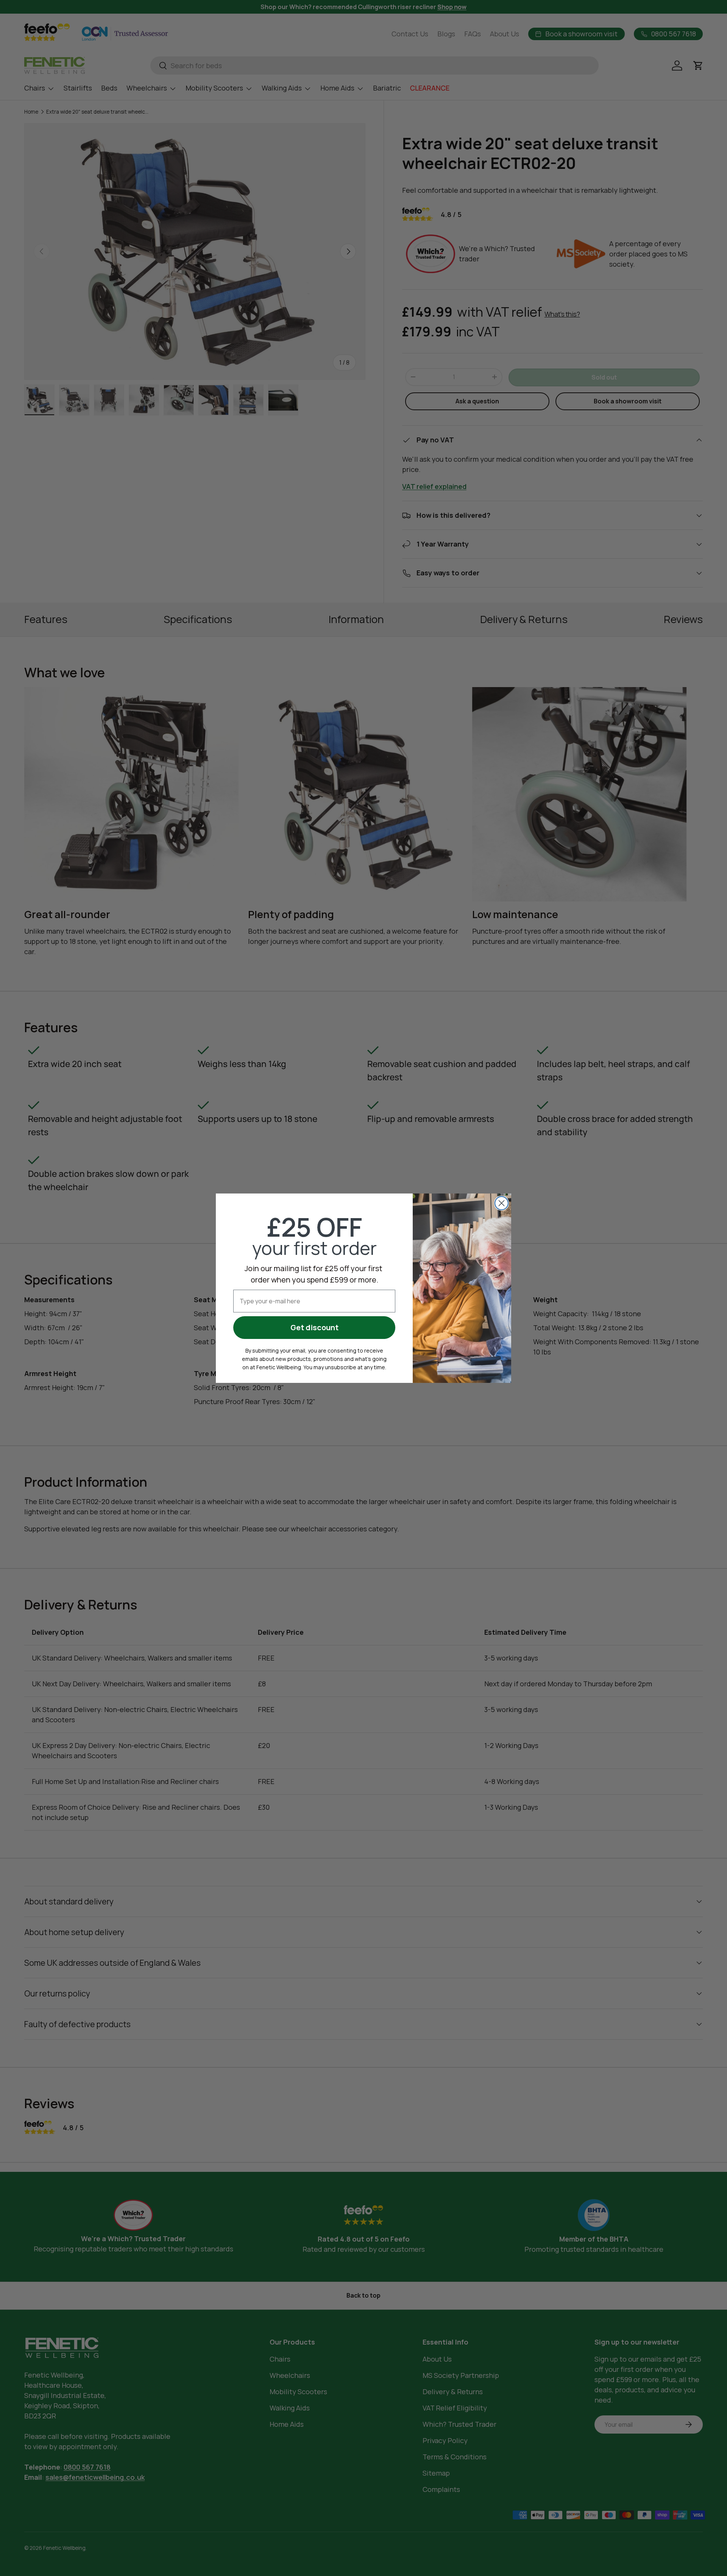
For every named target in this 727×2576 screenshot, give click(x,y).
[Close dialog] (502, 1203)
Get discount (314, 1327)
